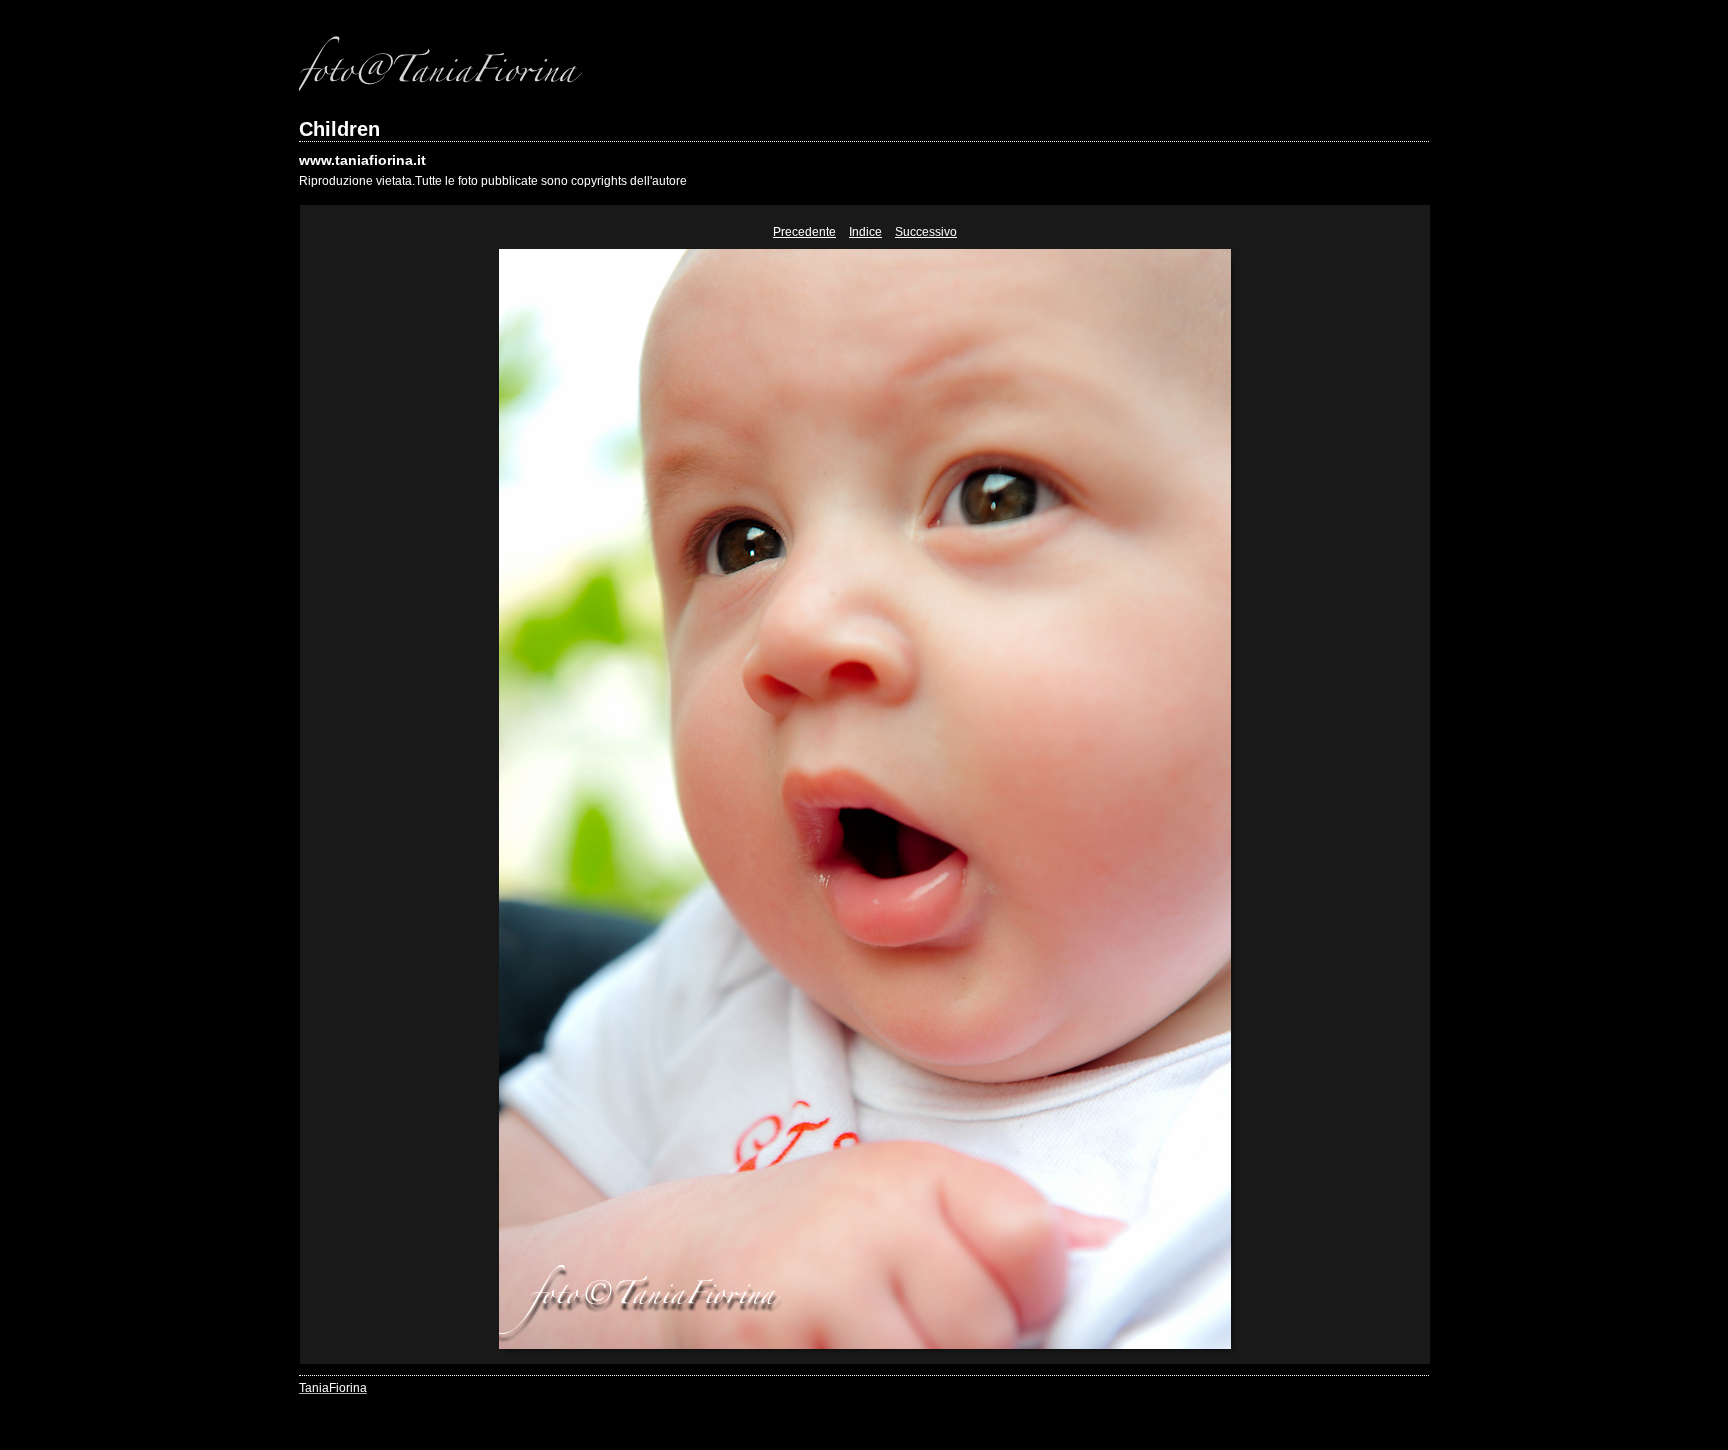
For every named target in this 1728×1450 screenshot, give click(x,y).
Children (339, 129)
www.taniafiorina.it (362, 160)
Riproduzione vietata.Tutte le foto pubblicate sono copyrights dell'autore (493, 181)
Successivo (926, 232)
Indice (865, 232)
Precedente (804, 232)
